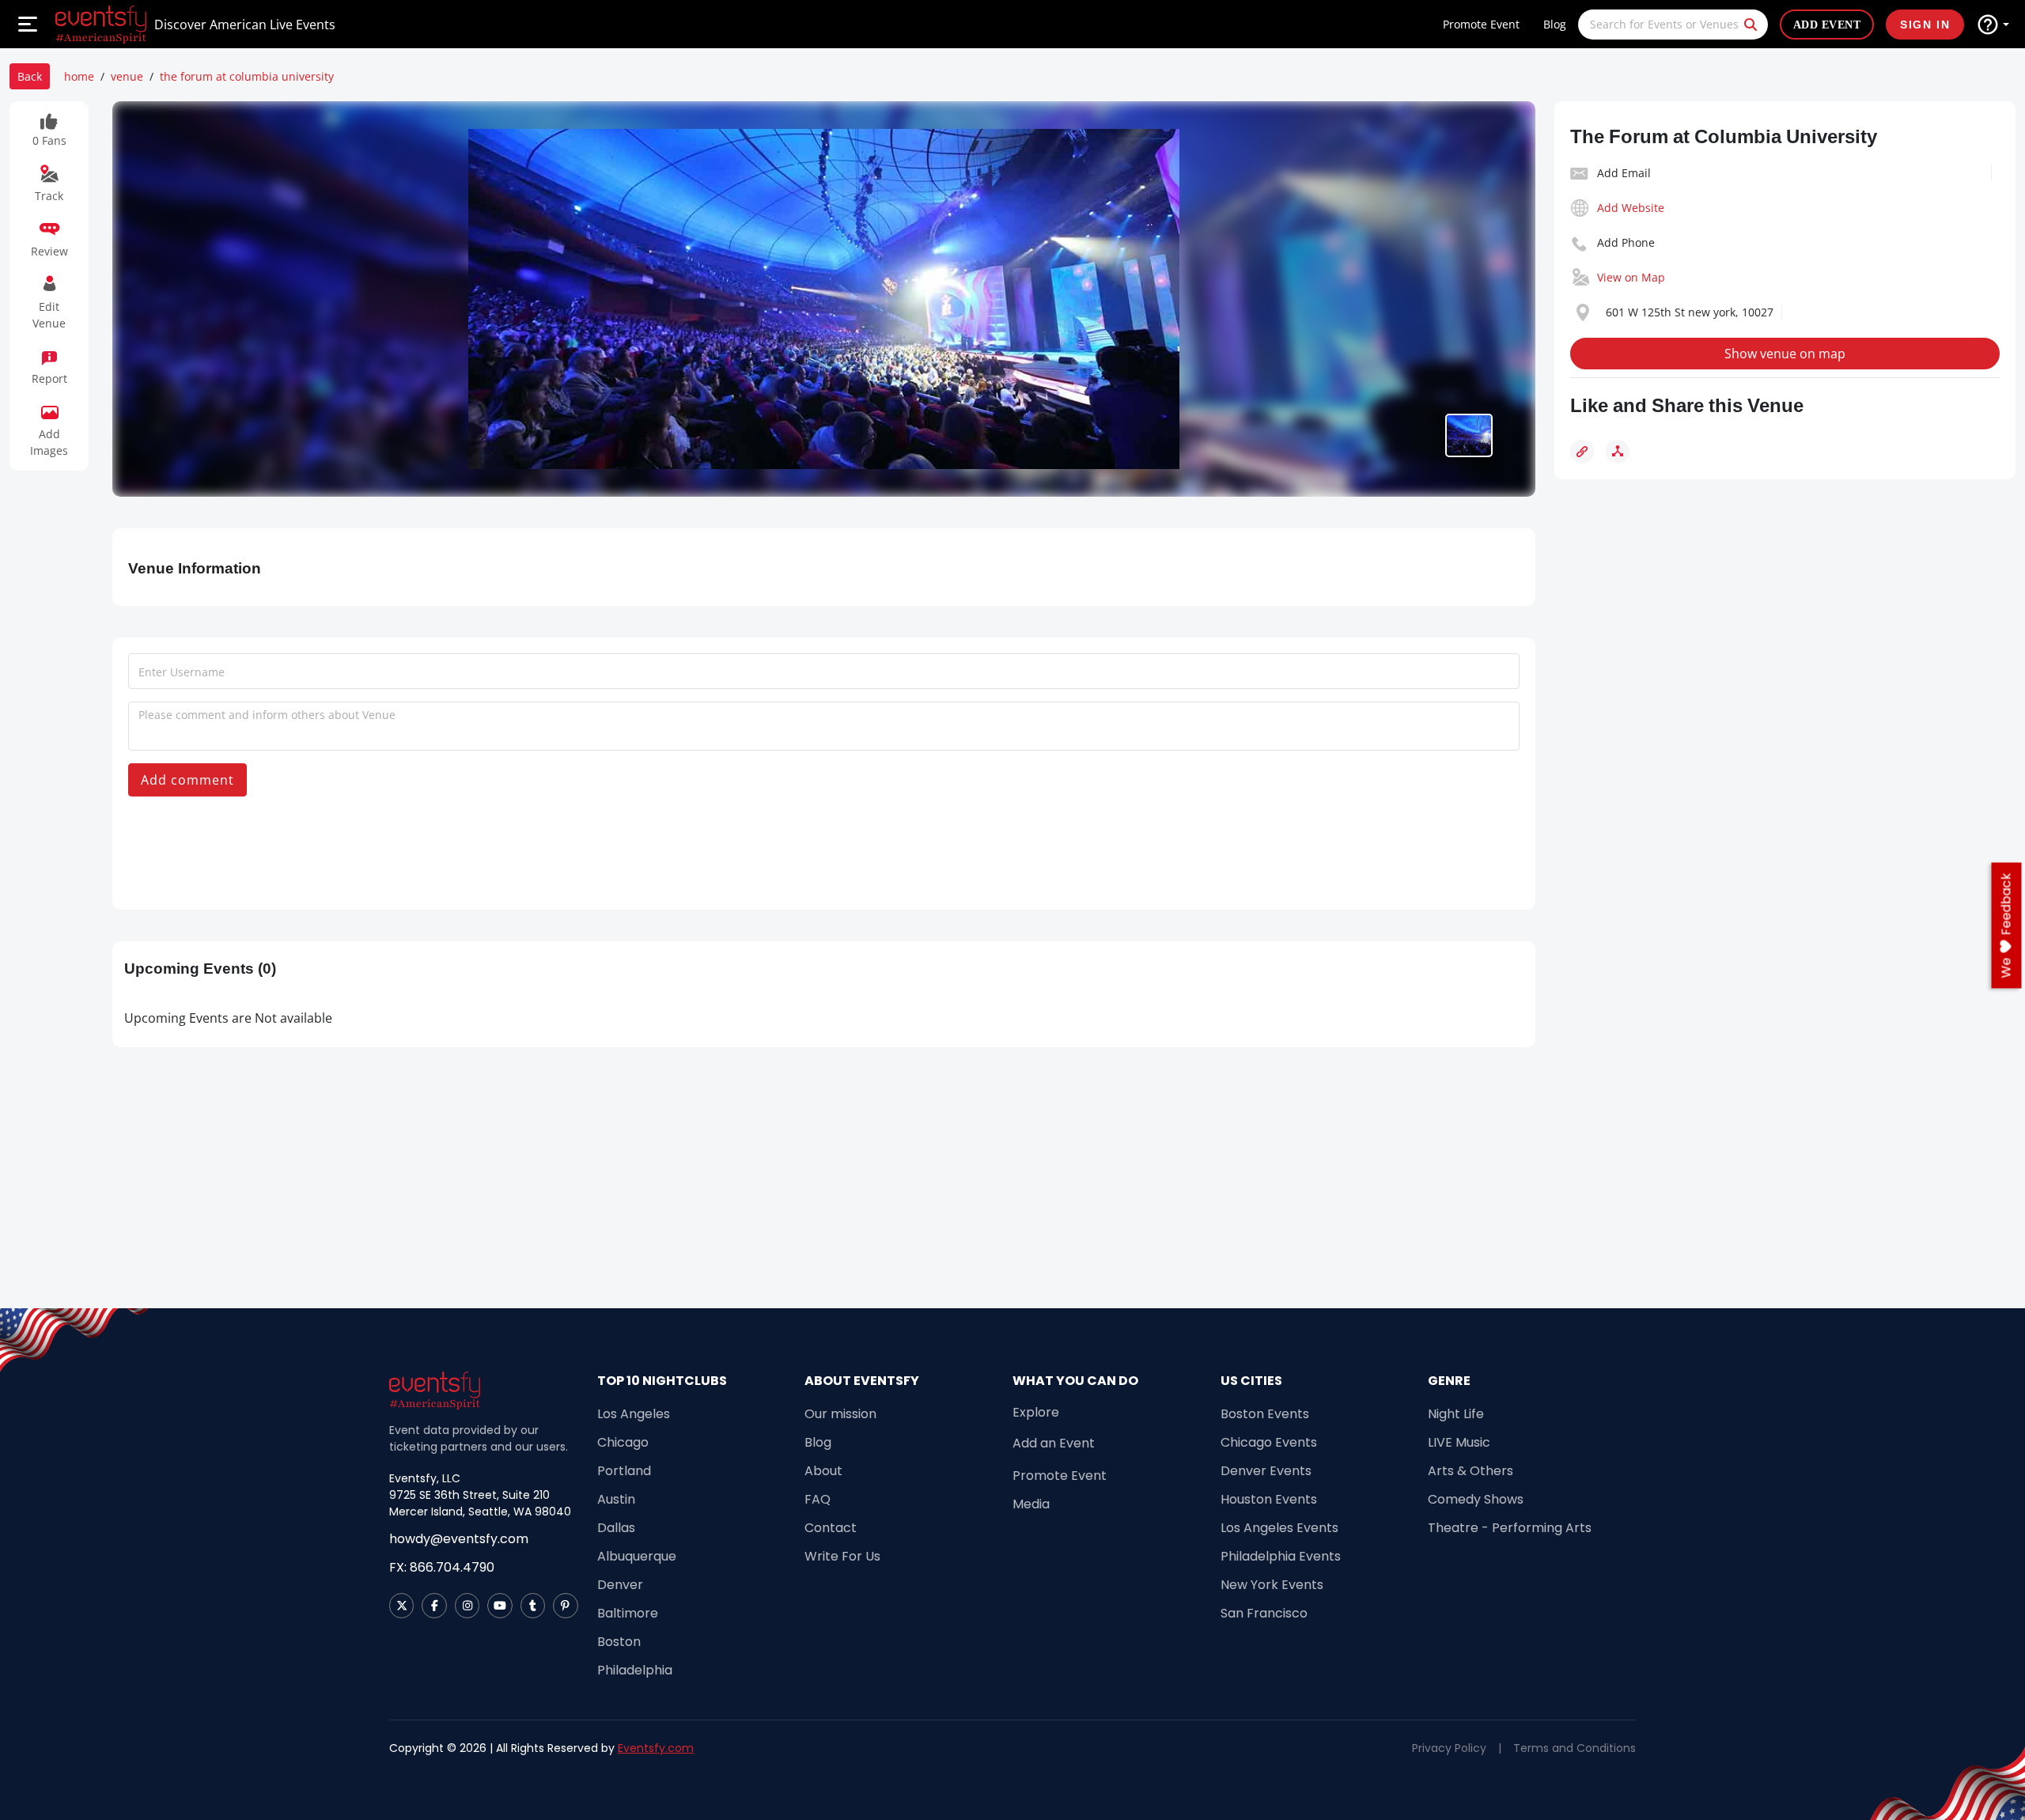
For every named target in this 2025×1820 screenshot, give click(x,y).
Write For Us (842, 1556)
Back (30, 76)
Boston (619, 1642)
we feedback (2006, 925)
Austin (616, 1499)
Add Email (1624, 173)
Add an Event (1054, 1443)
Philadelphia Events (1281, 1556)
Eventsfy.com (656, 1748)
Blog (1555, 24)
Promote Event (1481, 24)
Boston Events (1265, 1414)
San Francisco (1264, 1613)
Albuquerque (637, 1556)
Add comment (187, 780)
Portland (624, 1471)
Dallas (616, 1528)
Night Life (1456, 1414)
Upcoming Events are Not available (228, 1018)
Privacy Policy (1449, 1748)
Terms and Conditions (1575, 1748)
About (823, 1471)
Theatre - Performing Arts (1510, 1528)
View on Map (1631, 277)
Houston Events (1269, 1499)
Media (1031, 1504)
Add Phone (1626, 242)
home (79, 76)
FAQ (818, 1499)
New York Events (1272, 1585)
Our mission (840, 1414)
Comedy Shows (1476, 1499)
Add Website (1631, 208)
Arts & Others (1470, 1471)
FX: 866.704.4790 (442, 1567)
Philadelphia (635, 1670)
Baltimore (628, 1613)
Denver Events (1266, 1471)
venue (127, 76)
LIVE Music (1459, 1442)
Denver (620, 1585)
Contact (831, 1528)
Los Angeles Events (1279, 1528)
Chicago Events (1269, 1442)
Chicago (623, 1442)
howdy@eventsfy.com (459, 1539)
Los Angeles (634, 1414)
